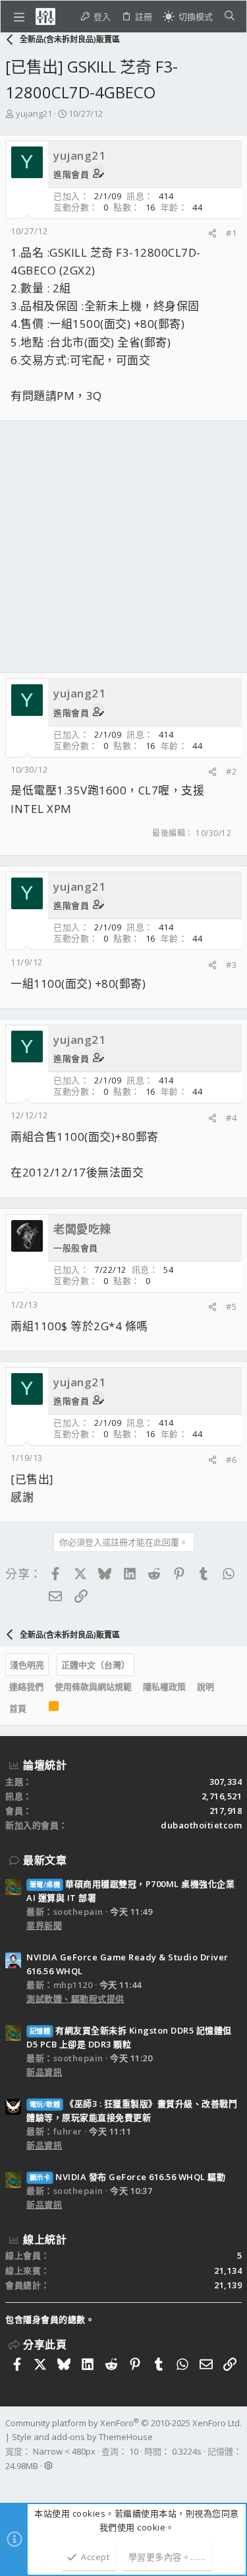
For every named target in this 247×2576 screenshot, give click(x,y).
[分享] (212, 233)
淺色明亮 (27, 1665)
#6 (231, 1460)
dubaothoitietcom (201, 1825)
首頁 (18, 1708)
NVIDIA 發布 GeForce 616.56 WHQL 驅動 (127, 2177)
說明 (206, 1687)
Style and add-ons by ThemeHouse (82, 2437)
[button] (19, 16)
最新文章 (45, 1860)
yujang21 (34, 113)
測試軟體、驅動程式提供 (75, 1999)
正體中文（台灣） (96, 1665)
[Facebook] (11, 2483)
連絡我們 (26, 1687)
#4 (231, 1118)
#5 (231, 1306)
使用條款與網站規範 (93, 1687)
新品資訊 (44, 2072)
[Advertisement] (123, 547)
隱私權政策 (164, 1687)
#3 (231, 965)
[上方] (38, 1709)
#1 (231, 233)
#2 (231, 771)
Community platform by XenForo (123, 2423)
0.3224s (187, 2451)
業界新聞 (44, 1925)
